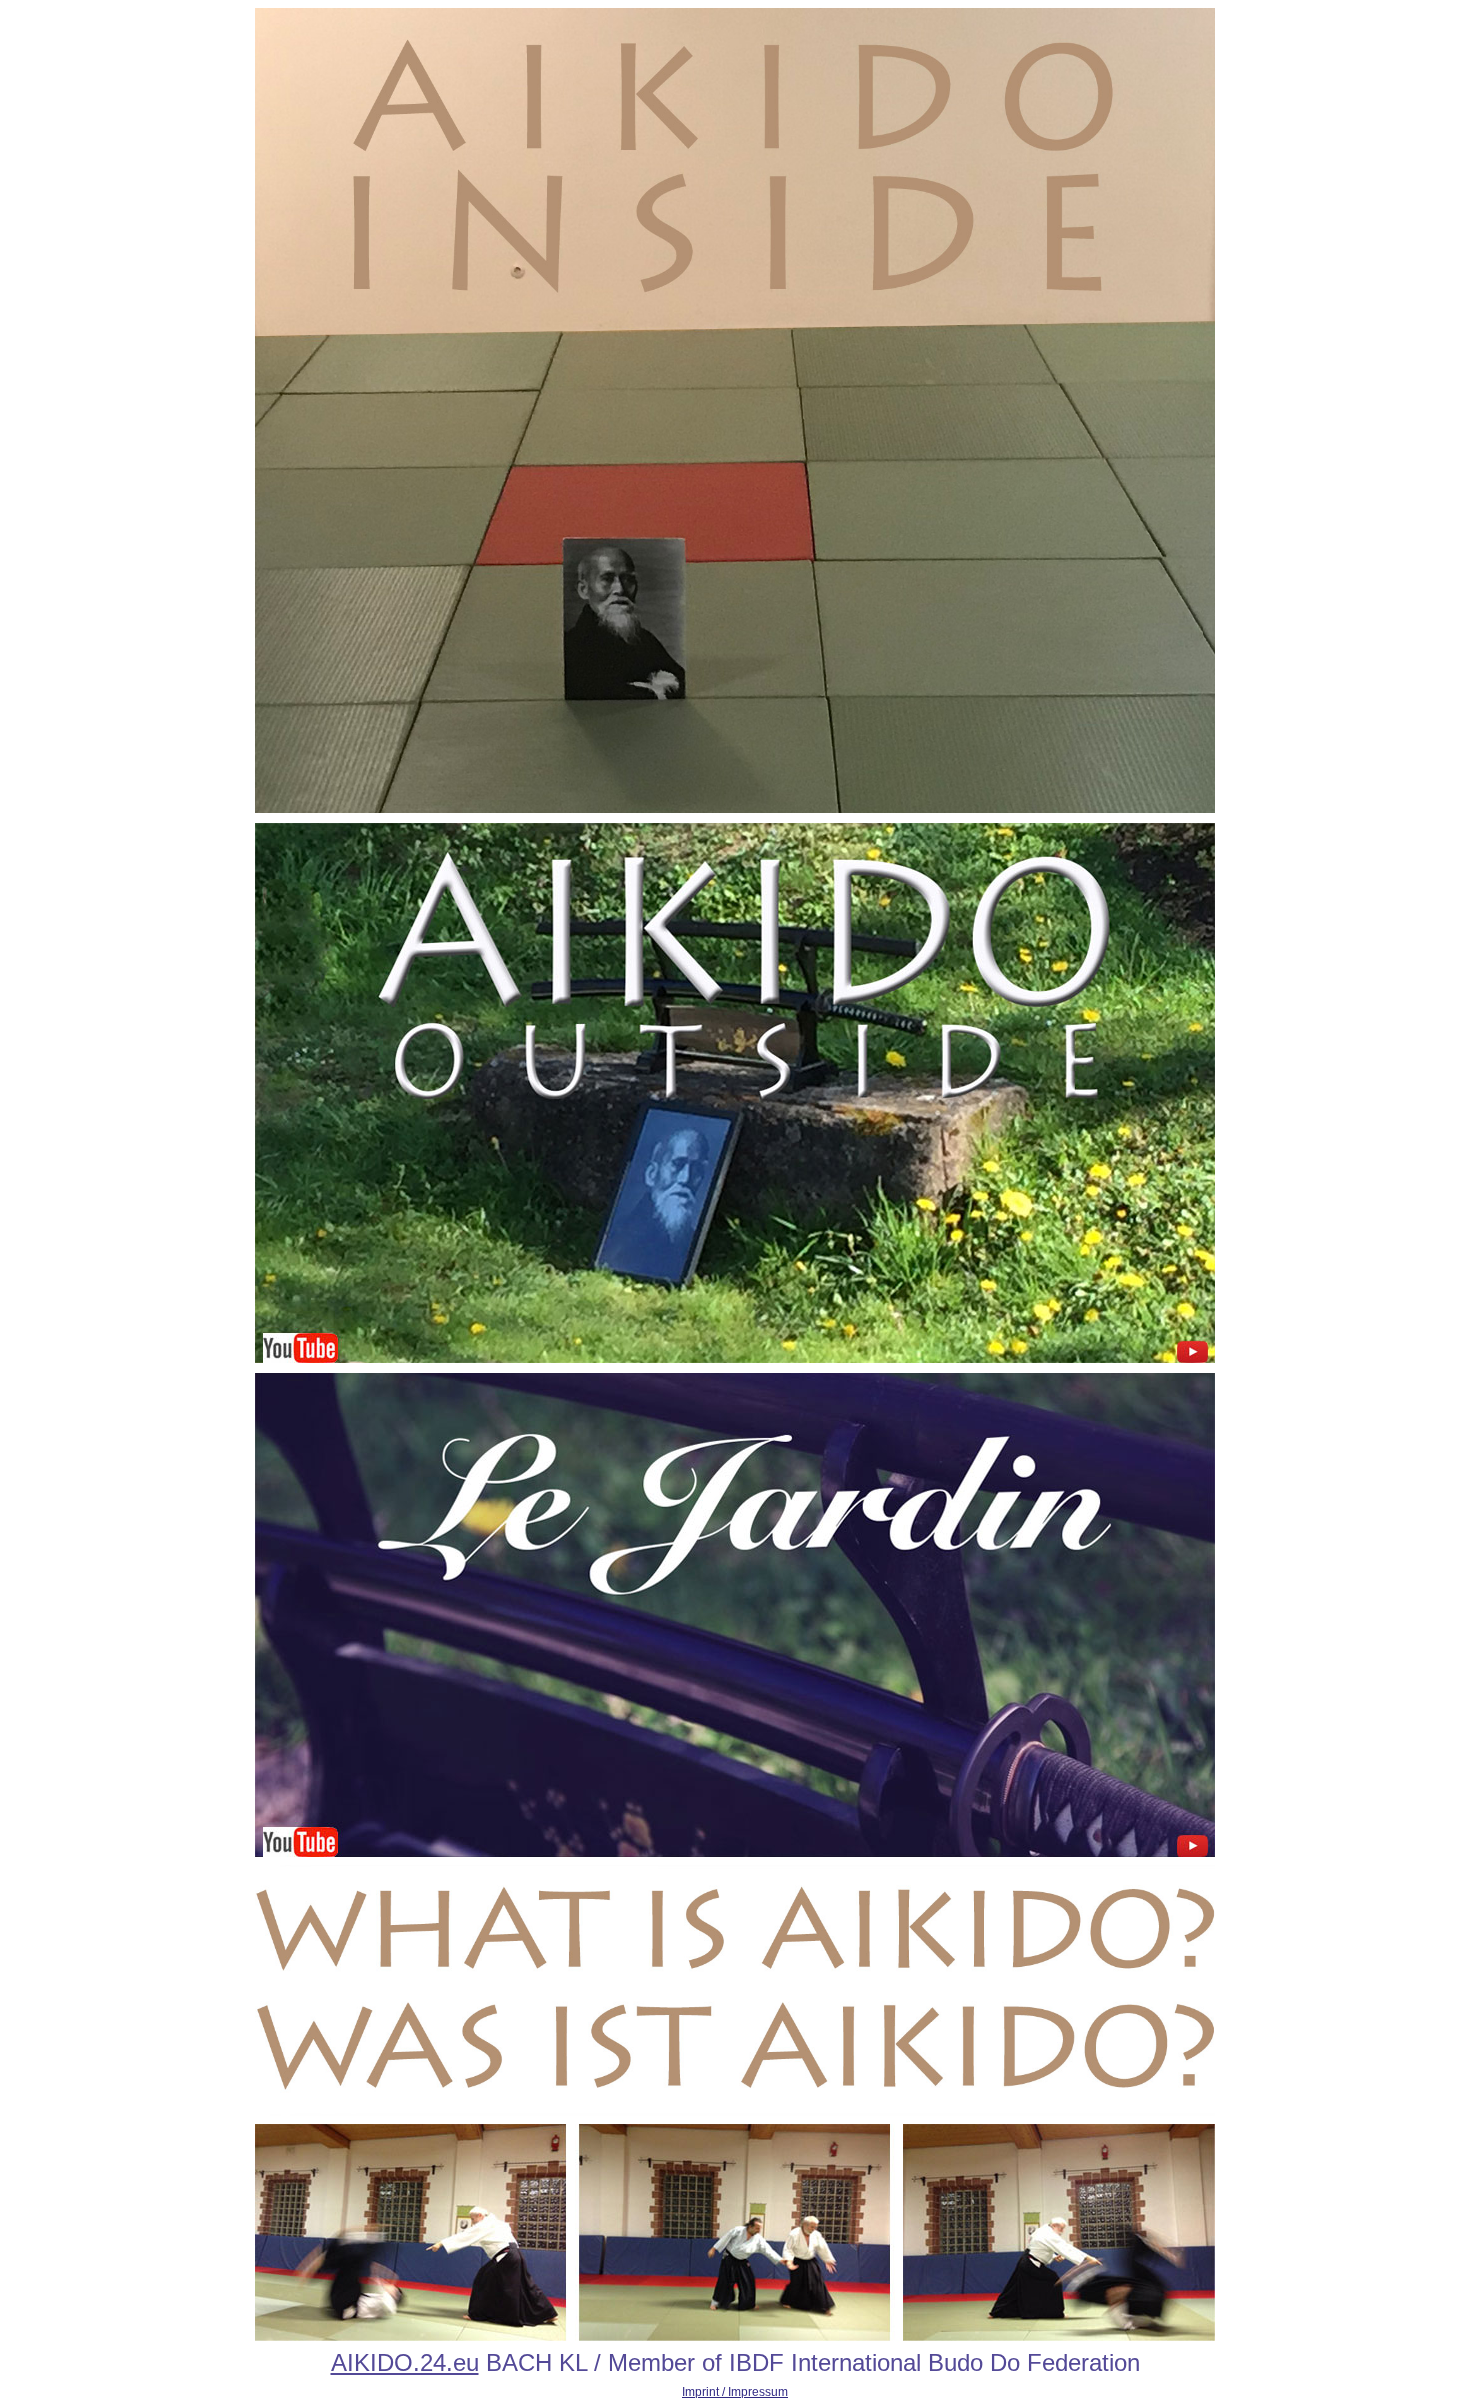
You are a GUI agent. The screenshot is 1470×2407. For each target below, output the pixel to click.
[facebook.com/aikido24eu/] (735, 2337)
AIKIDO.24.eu (405, 2362)
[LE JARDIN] (735, 1853)
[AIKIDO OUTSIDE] (735, 1369)
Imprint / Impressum (735, 2392)
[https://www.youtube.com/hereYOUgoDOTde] (735, 809)
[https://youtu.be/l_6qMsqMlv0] (735, 2112)
